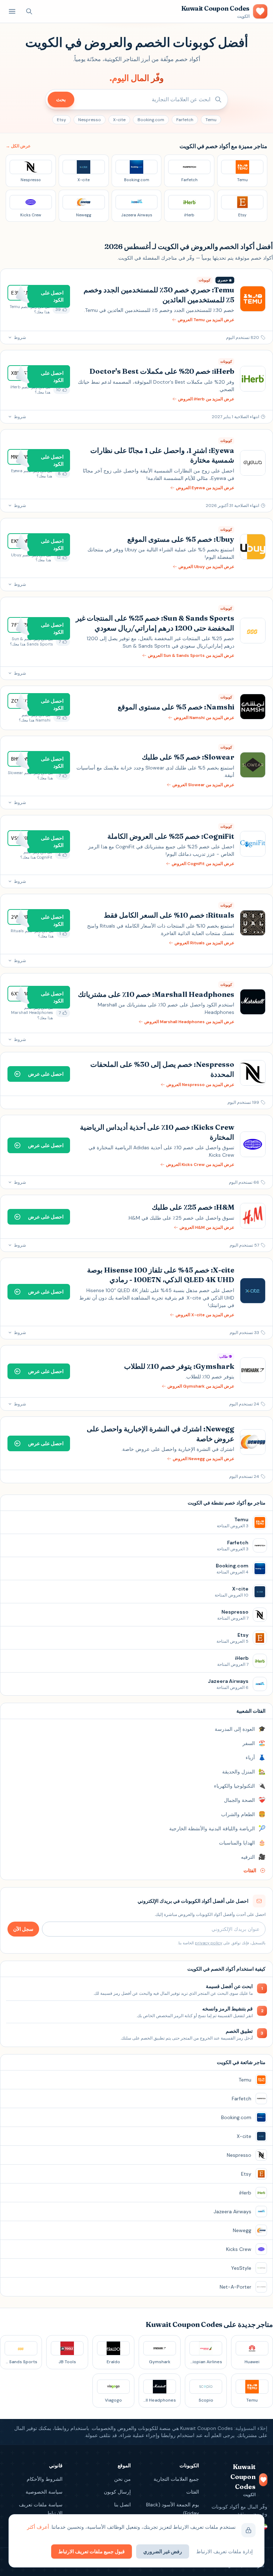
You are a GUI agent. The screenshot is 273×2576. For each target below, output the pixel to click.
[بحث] (29, 11)
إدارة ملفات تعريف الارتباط (224, 2551)
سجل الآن (23, 1929)
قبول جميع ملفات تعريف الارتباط (92, 2551)
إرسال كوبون (117, 2492)
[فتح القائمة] (12, 11)
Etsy (61, 120)
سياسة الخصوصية (44, 2492)
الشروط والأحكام (45, 2479)
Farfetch (185, 120)
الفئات (193, 2492)
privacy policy (208, 1943)
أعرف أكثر (38, 2527)
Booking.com (151, 120)
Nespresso (90, 120)
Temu (211, 120)
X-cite (119, 120)
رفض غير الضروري (163, 2551)
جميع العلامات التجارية (176, 2479)
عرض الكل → (18, 146)
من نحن (122, 2479)
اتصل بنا (122, 2505)
